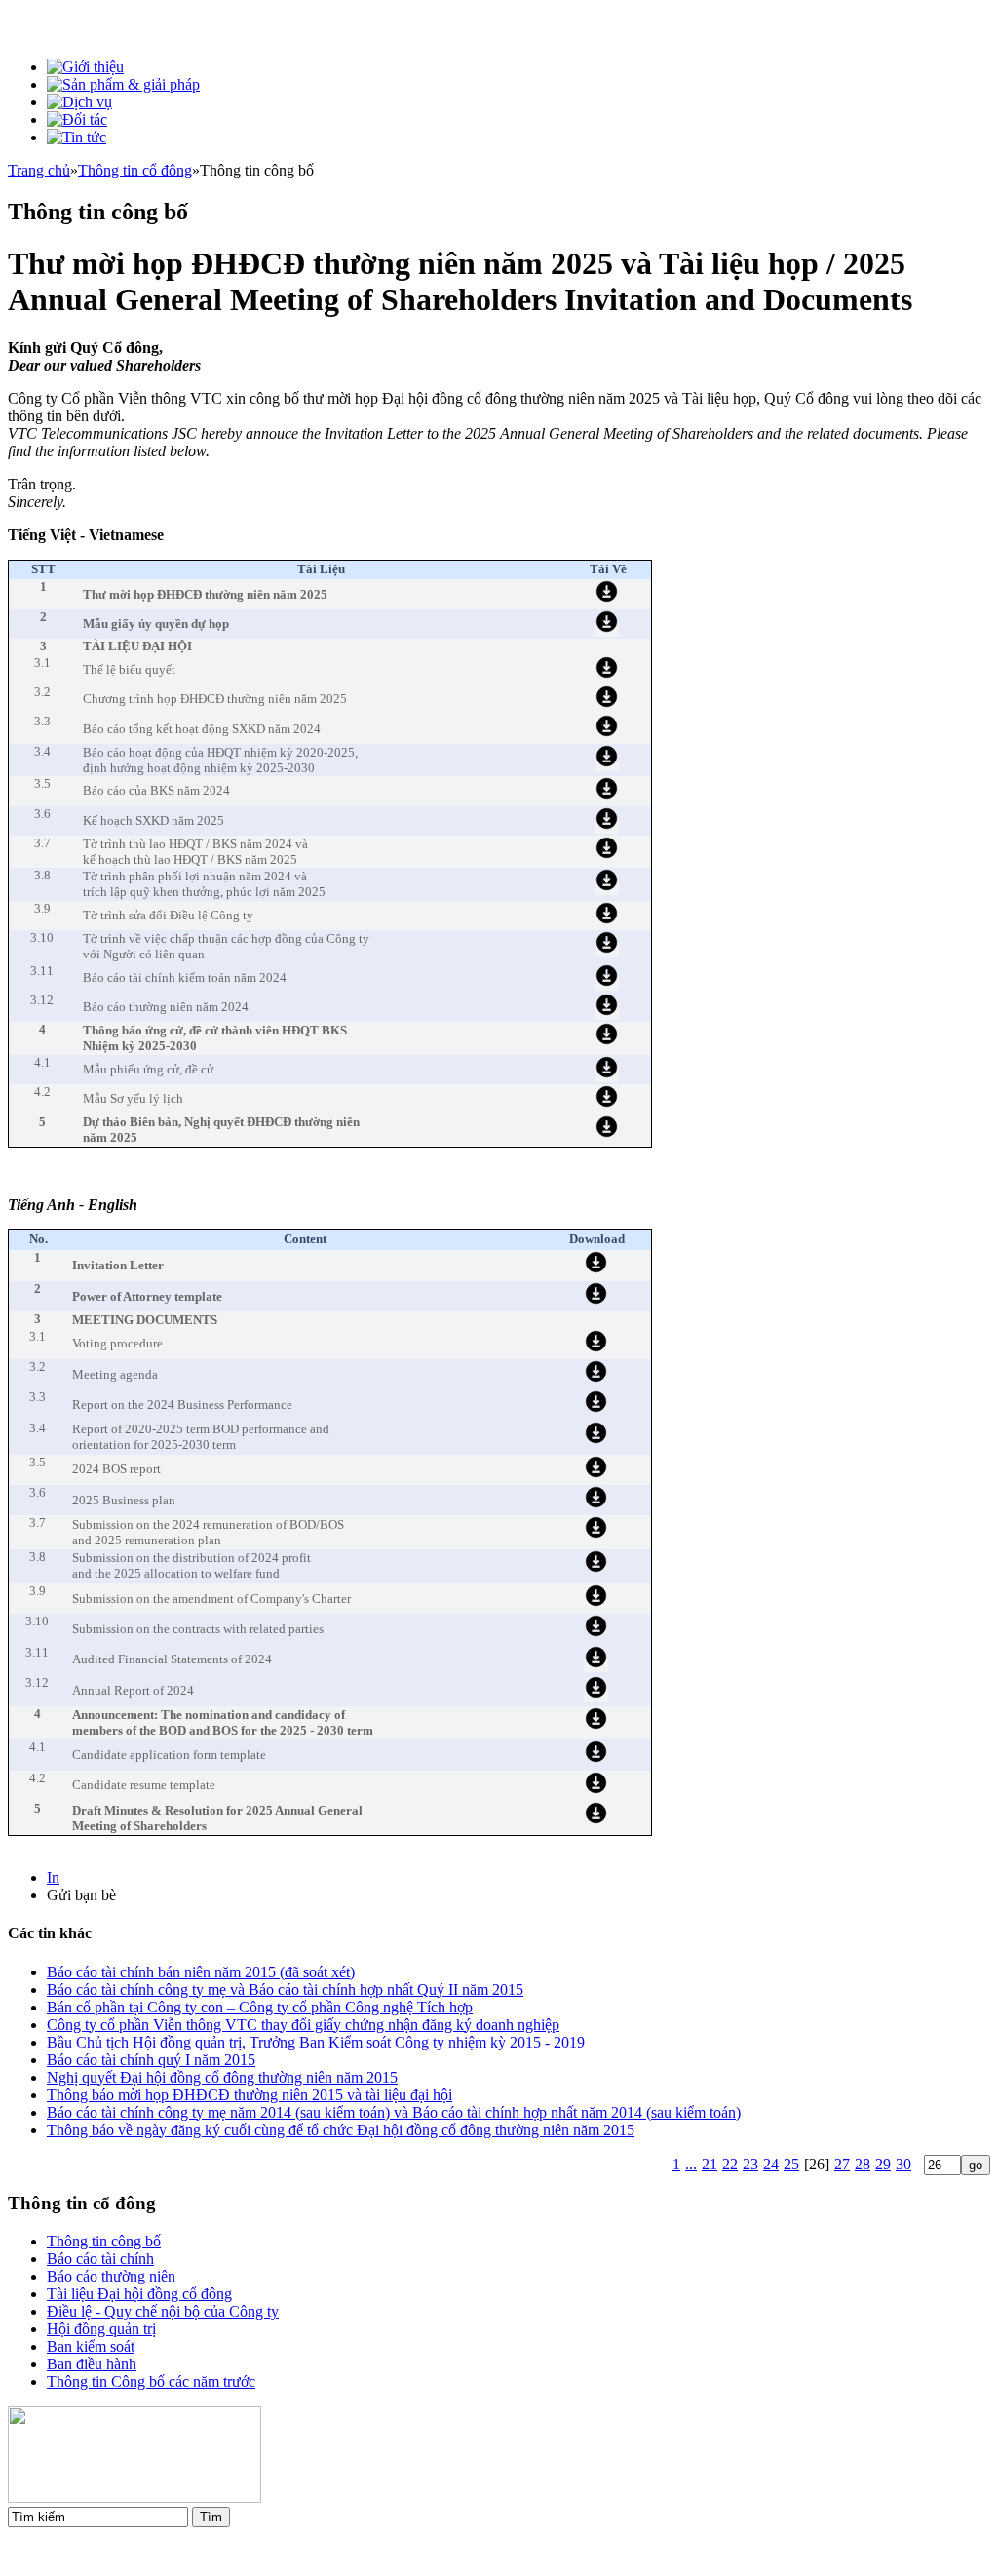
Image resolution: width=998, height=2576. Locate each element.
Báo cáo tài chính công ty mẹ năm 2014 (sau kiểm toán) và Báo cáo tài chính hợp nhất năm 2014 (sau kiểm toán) (394, 2112)
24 (771, 2164)
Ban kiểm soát (91, 2346)
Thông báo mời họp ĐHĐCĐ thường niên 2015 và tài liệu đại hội (249, 2095)
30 (903, 2164)
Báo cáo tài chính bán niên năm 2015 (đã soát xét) (201, 1972)
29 (883, 2164)
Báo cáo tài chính (100, 2259)
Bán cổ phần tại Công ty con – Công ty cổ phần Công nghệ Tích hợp (260, 2007)
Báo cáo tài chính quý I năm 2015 (151, 2060)
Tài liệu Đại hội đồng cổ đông (139, 2294)
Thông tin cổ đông (135, 170)
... (691, 2164)
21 (710, 2164)
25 (791, 2164)
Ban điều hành (92, 2364)
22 (730, 2164)
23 (750, 2164)
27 (842, 2164)
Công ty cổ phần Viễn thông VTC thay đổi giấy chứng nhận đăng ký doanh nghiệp (303, 2025)
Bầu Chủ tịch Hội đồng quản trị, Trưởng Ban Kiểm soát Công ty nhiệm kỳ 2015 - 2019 (316, 2042)
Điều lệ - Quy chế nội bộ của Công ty (163, 2311)
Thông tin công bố (104, 2241)
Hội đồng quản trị (101, 2329)
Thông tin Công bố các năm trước (151, 2381)
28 (863, 2164)
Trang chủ (39, 170)
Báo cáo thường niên (111, 2276)
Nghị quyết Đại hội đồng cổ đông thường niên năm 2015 (222, 2077)
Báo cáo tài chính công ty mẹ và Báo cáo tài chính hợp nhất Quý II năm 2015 (285, 1990)
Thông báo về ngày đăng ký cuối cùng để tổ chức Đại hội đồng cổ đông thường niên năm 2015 (341, 2130)
